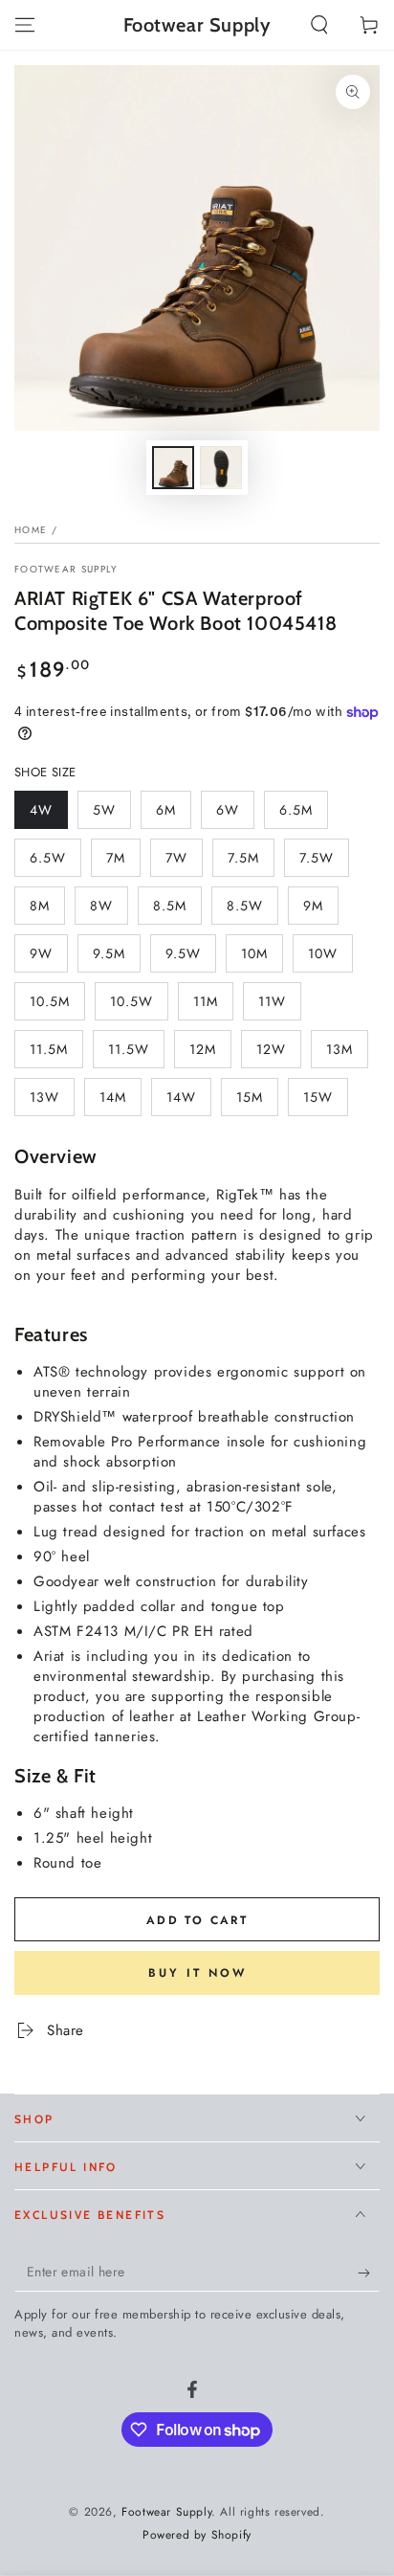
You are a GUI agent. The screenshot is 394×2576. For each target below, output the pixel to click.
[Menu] (25, 25)
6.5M (303, 815)
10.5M (57, 1006)
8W (109, 910)
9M (320, 910)
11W (279, 1006)
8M (47, 910)
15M (257, 1102)
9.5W (190, 958)
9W (48, 958)
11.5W (136, 1054)
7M (123, 862)
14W (188, 1102)
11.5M (56, 1054)
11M (213, 1006)
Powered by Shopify (197, 2535)
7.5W (324, 862)
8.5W (252, 910)
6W (235, 815)
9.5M (116, 958)
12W (278, 1054)
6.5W (55, 862)
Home (31, 530)
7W (184, 862)
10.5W (139, 1006)
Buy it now (197, 1973)
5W (111, 815)
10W (330, 958)
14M (120, 1102)
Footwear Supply (66, 570)
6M (173, 815)
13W (52, 1102)
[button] (319, 25)
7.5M (251, 862)
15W (325, 1102)
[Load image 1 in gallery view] (173, 468)
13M (347, 1054)
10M (262, 958)
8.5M (177, 910)
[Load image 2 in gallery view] (221, 468)
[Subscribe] (369, 2273)
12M (210, 1054)
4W (48, 815)
